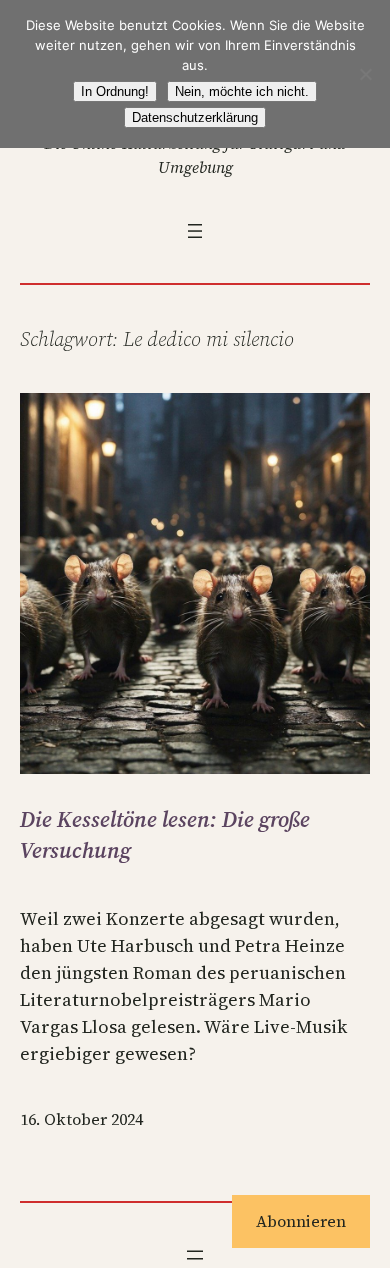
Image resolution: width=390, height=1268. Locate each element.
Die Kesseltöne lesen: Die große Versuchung (165, 834)
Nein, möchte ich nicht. (242, 91)
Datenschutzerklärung (195, 117)
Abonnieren (301, 1221)
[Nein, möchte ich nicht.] (365, 74)
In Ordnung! (115, 91)
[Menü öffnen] (195, 231)
